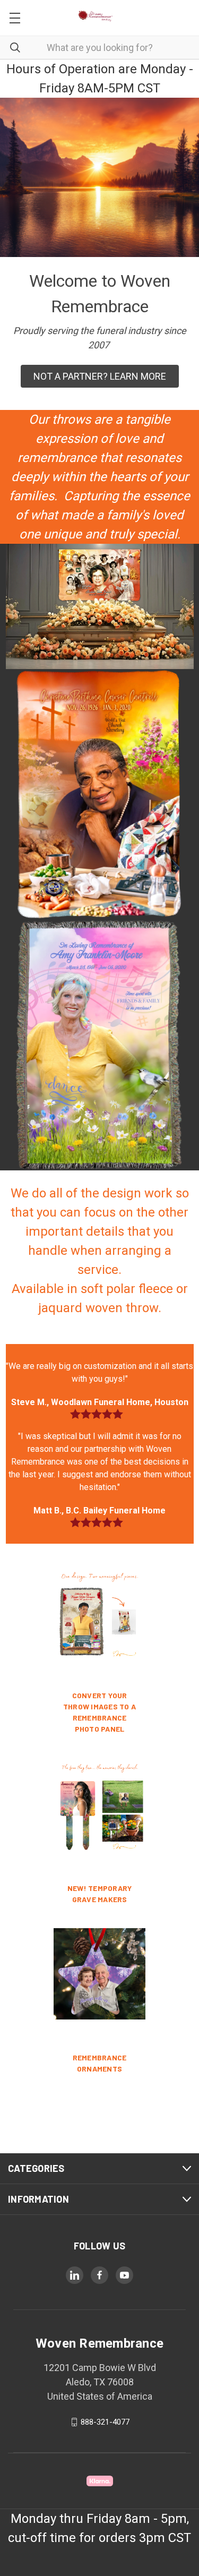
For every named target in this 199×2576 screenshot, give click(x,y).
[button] (100, 376)
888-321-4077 (105, 2422)
